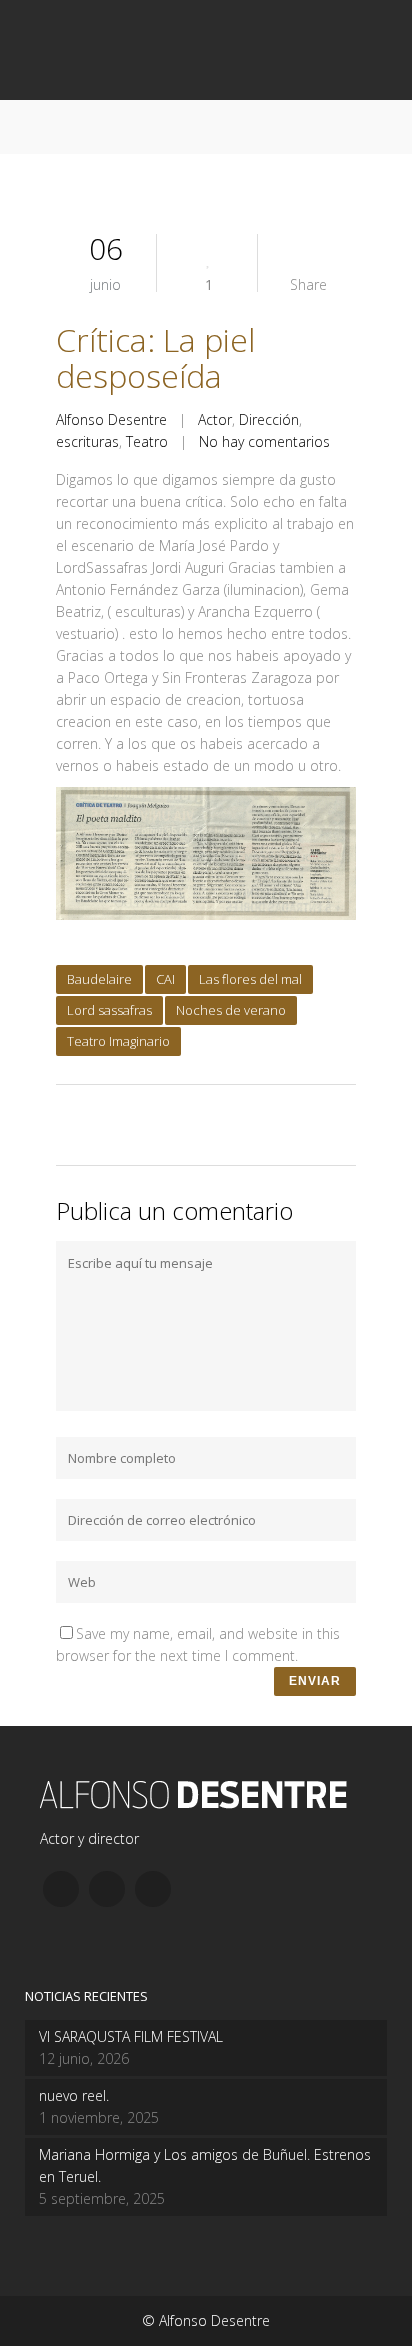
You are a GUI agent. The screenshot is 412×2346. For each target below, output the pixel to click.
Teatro (147, 441)
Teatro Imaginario (118, 1041)
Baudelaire (99, 979)
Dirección (269, 419)
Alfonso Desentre (111, 419)
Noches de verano (231, 1010)
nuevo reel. (74, 2095)
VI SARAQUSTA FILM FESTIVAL (131, 2036)
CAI (165, 979)
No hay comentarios (264, 441)
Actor (215, 419)
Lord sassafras (109, 1010)
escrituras (87, 441)
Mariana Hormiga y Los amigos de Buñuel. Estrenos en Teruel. (205, 2165)
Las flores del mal (250, 979)
